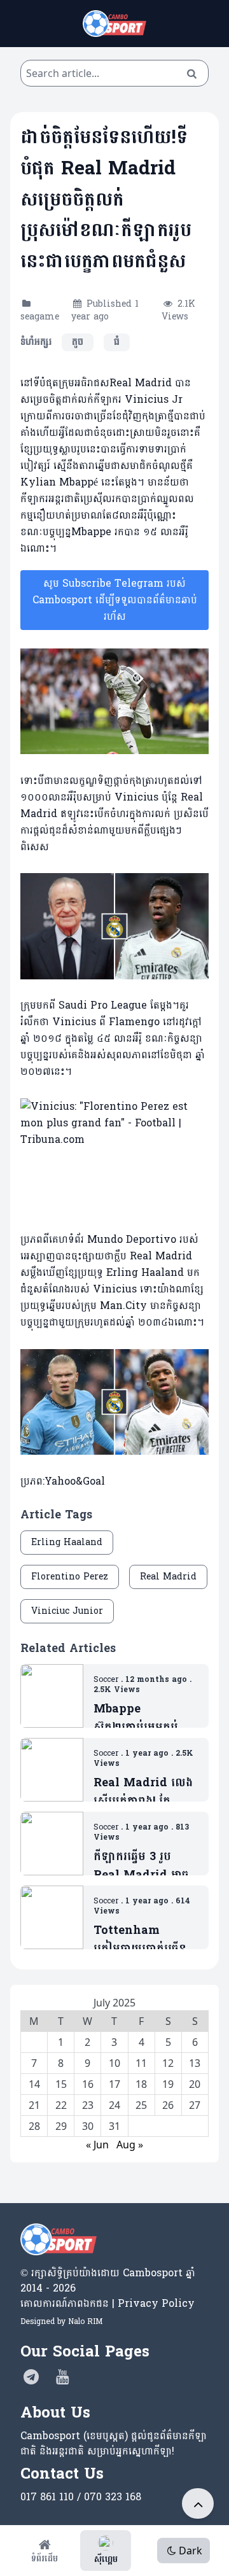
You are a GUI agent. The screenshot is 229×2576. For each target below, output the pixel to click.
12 (168, 2063)
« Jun (97, 2145)
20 (195, 2084)
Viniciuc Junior (67, 1611)
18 (141, 2084)
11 (141, 2063)
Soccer (106, 1679)
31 (114, 2126)
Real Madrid (168, 1577)
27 (195, 2105)
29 (61, 2126)
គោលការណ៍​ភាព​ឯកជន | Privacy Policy (108, 2303)
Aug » (130, 2145)
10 (114, 2063)
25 (141, 2105)
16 (88, 2084)
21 (34, 2105)
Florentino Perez (70, 1577)
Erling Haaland (67, 1542)
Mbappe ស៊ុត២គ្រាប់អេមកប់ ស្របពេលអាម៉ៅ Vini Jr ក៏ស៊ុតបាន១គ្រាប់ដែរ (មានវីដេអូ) (144, 1718)
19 (168, 2084)
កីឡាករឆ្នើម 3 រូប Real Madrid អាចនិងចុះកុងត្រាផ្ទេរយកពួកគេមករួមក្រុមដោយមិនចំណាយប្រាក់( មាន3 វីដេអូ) (146, 1866)
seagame (40, 317)
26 (168, 2105)
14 (34, 2084)
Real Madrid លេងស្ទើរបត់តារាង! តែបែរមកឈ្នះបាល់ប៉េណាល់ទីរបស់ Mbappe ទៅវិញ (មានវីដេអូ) (143, 1792)
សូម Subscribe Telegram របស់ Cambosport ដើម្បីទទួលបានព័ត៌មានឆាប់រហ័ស (115, 600)
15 (61, 2084)
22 (61, 2105)
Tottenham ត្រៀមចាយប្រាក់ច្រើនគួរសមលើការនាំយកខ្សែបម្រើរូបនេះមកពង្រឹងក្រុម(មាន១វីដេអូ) (145, 1940)
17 (114, 2084)
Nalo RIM (85, 2321)
